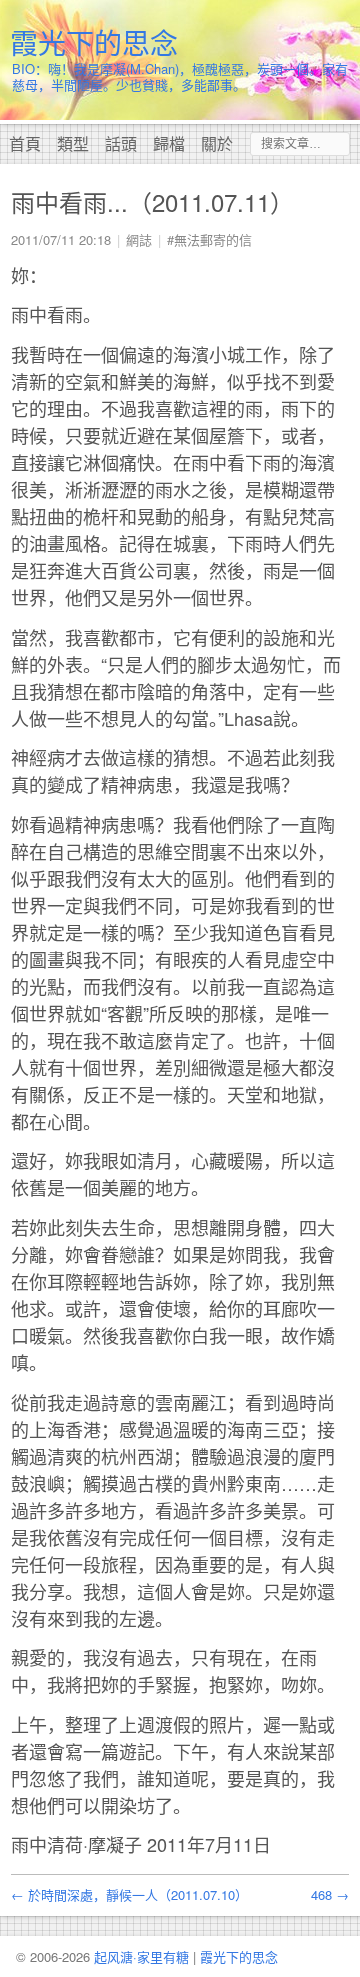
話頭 (121, 143)
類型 (73, 143)
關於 (217, 143)
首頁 (25, 143)
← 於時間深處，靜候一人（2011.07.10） (129, 1894)
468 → (330, 1894)
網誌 (139, 239)
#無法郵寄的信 (209, 239)
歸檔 (169, 143)
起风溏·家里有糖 (141, 1956)
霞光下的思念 (94, 42)
